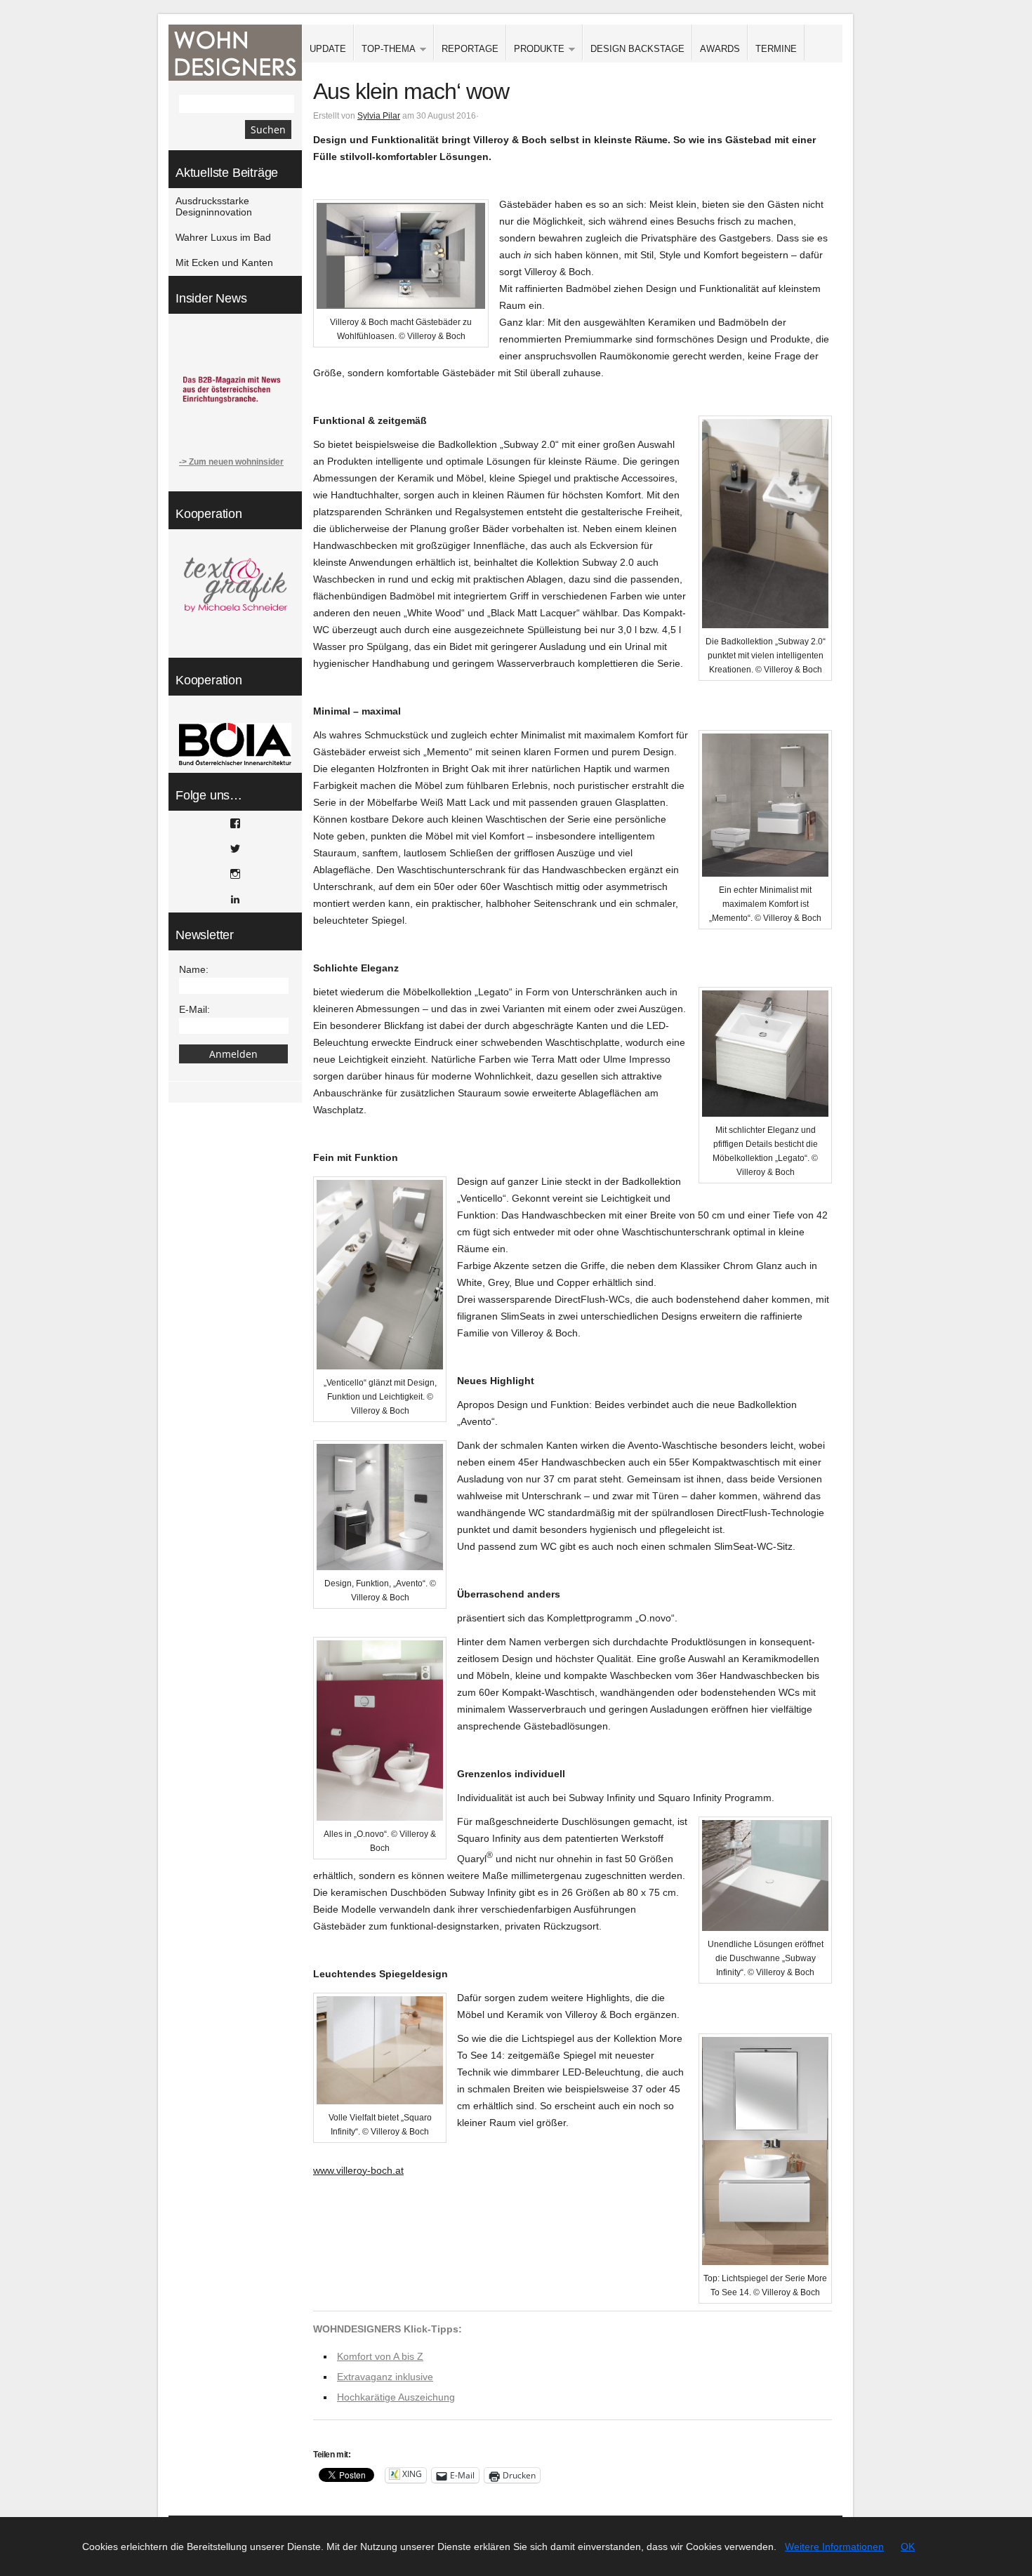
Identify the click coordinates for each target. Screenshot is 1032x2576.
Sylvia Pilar (379, 116)
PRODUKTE (535, 49)
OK (908, 2547)
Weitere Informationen (834, 2547)
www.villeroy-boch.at (358, 2170)
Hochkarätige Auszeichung (396, 2397)
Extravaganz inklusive (385, 2377)
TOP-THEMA (385, 49)
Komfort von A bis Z (380, 2356)
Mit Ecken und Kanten (224, 263)
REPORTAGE (470, 49)
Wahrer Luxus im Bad (223, 237)
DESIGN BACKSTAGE (637, 49)
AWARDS (720, 49)
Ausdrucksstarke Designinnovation (214, 206)
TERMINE (776, 49)
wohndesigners (235, 53)
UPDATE (328, 49)
